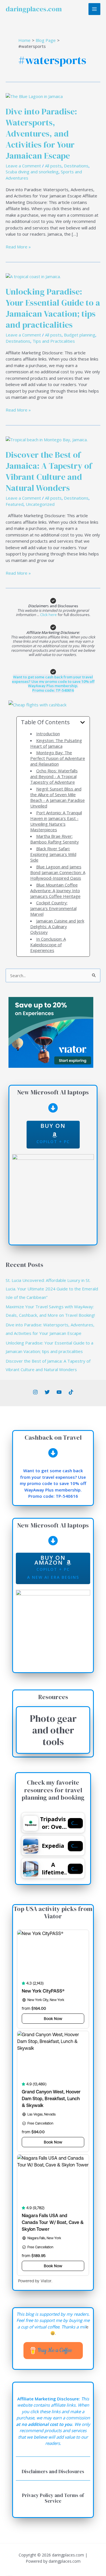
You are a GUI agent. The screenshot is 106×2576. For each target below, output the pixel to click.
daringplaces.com (34, 9)
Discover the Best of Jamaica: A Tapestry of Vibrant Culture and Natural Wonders (49, 471)
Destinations (76, 166)
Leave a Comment (23, 166)
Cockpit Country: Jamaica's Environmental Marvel (53, 908)
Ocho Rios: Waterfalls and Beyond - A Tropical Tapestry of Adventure (54, 776)
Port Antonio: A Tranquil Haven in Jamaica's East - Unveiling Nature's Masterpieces (56, 821)
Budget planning (80, 335)
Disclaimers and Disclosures (53, 2471)
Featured (15, 504)
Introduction (48, 734)
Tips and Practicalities (54, 341)
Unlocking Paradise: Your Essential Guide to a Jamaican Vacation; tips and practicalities (53, 308)
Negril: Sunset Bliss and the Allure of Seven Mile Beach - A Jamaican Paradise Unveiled (58, 797)
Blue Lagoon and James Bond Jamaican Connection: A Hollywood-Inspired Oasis (58, 872)
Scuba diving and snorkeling (32, 172)
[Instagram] (35, 1392)
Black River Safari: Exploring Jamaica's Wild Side (53, 854)
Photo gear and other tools (53, 1730)
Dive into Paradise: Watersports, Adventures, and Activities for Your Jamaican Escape (41, 134)
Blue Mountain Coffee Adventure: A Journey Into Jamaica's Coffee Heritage (55, 890)
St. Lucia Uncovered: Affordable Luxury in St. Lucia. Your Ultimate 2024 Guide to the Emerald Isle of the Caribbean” (52, 1289)
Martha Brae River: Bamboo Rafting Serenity (55, 839)
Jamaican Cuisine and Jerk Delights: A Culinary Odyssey (57, 926)
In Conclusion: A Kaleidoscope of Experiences (48, 945)
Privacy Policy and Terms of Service (53, 2498)
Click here (49, 615)
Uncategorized (40, 504)
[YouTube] (59, 1392)
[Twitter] (47, 1392)
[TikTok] (71, 1392)
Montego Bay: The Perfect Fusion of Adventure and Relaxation (58, 758)
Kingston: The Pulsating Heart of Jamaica (56, 743)
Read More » (18, 247)
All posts (53, 166)
